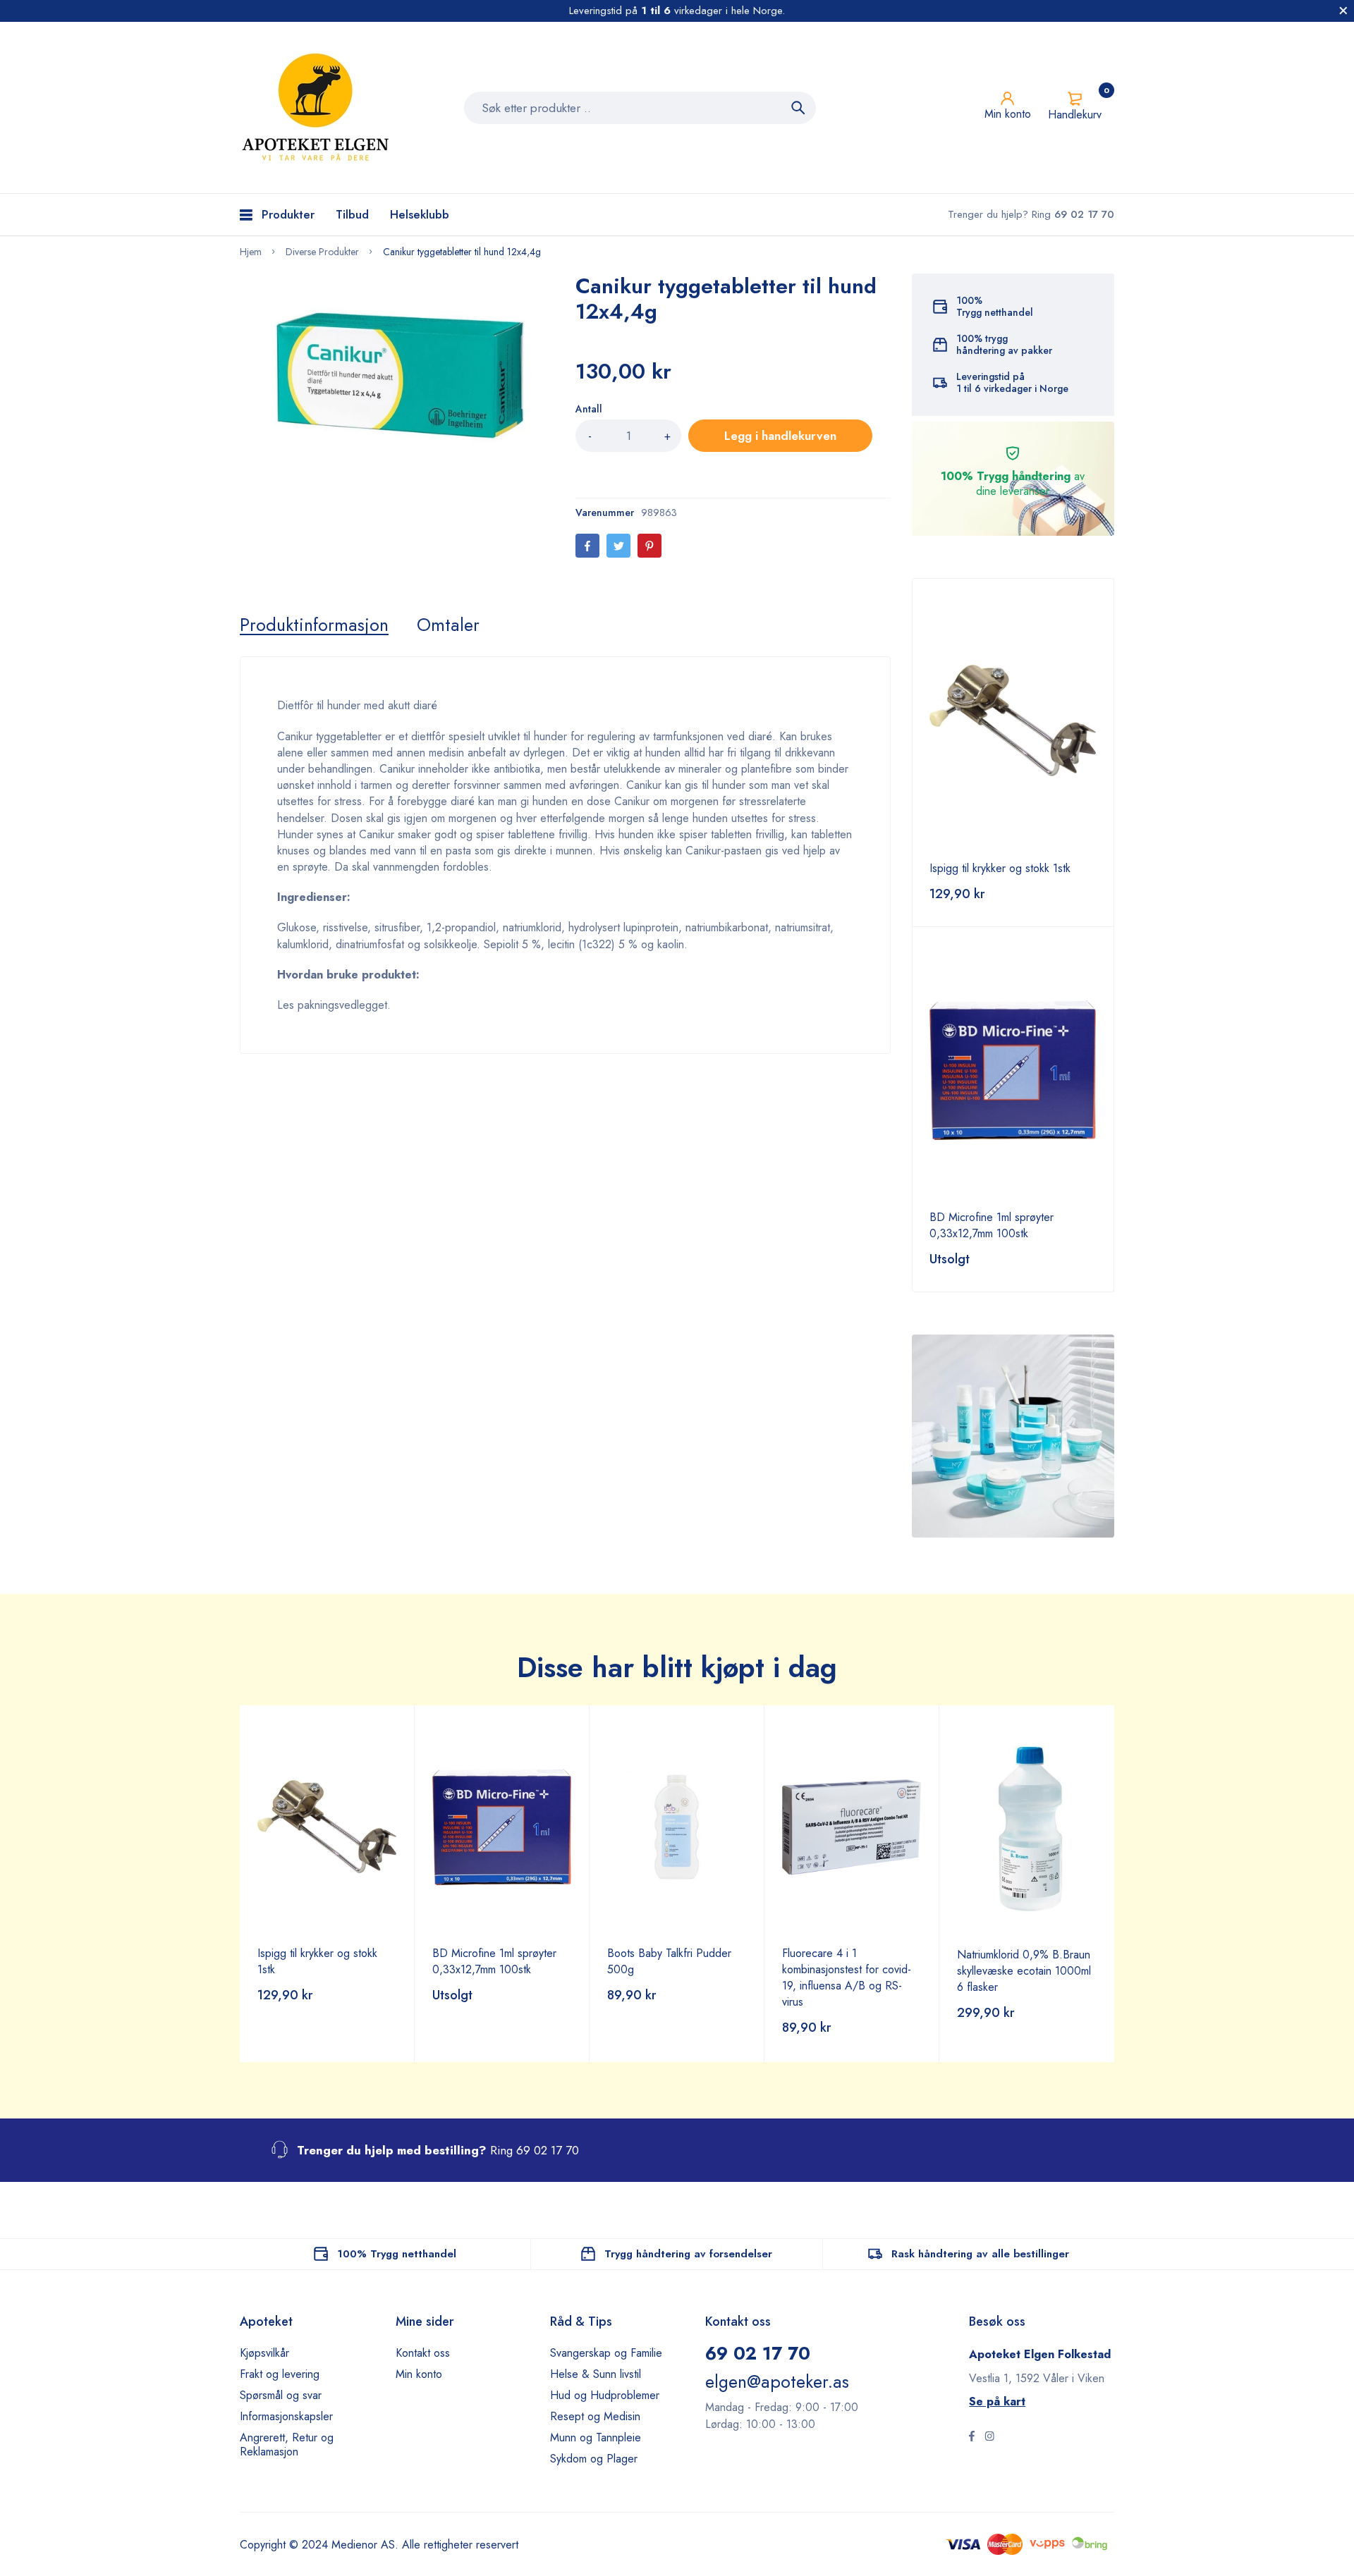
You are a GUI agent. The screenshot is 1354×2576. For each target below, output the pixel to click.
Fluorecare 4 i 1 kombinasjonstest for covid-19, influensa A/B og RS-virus (847, 1977)
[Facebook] (587, 546)
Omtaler (448, 625)
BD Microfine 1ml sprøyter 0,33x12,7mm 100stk (992, 1225)
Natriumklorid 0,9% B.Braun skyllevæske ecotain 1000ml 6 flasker (1024, 1971)
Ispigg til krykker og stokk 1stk (1000, 868)
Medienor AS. (365, 2545)
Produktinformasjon (314, 625)
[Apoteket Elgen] (317, 108)
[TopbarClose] (1343, 11)
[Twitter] (618, 546)
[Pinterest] (649, 546)
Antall (589, 409)
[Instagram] (989, 2438)
